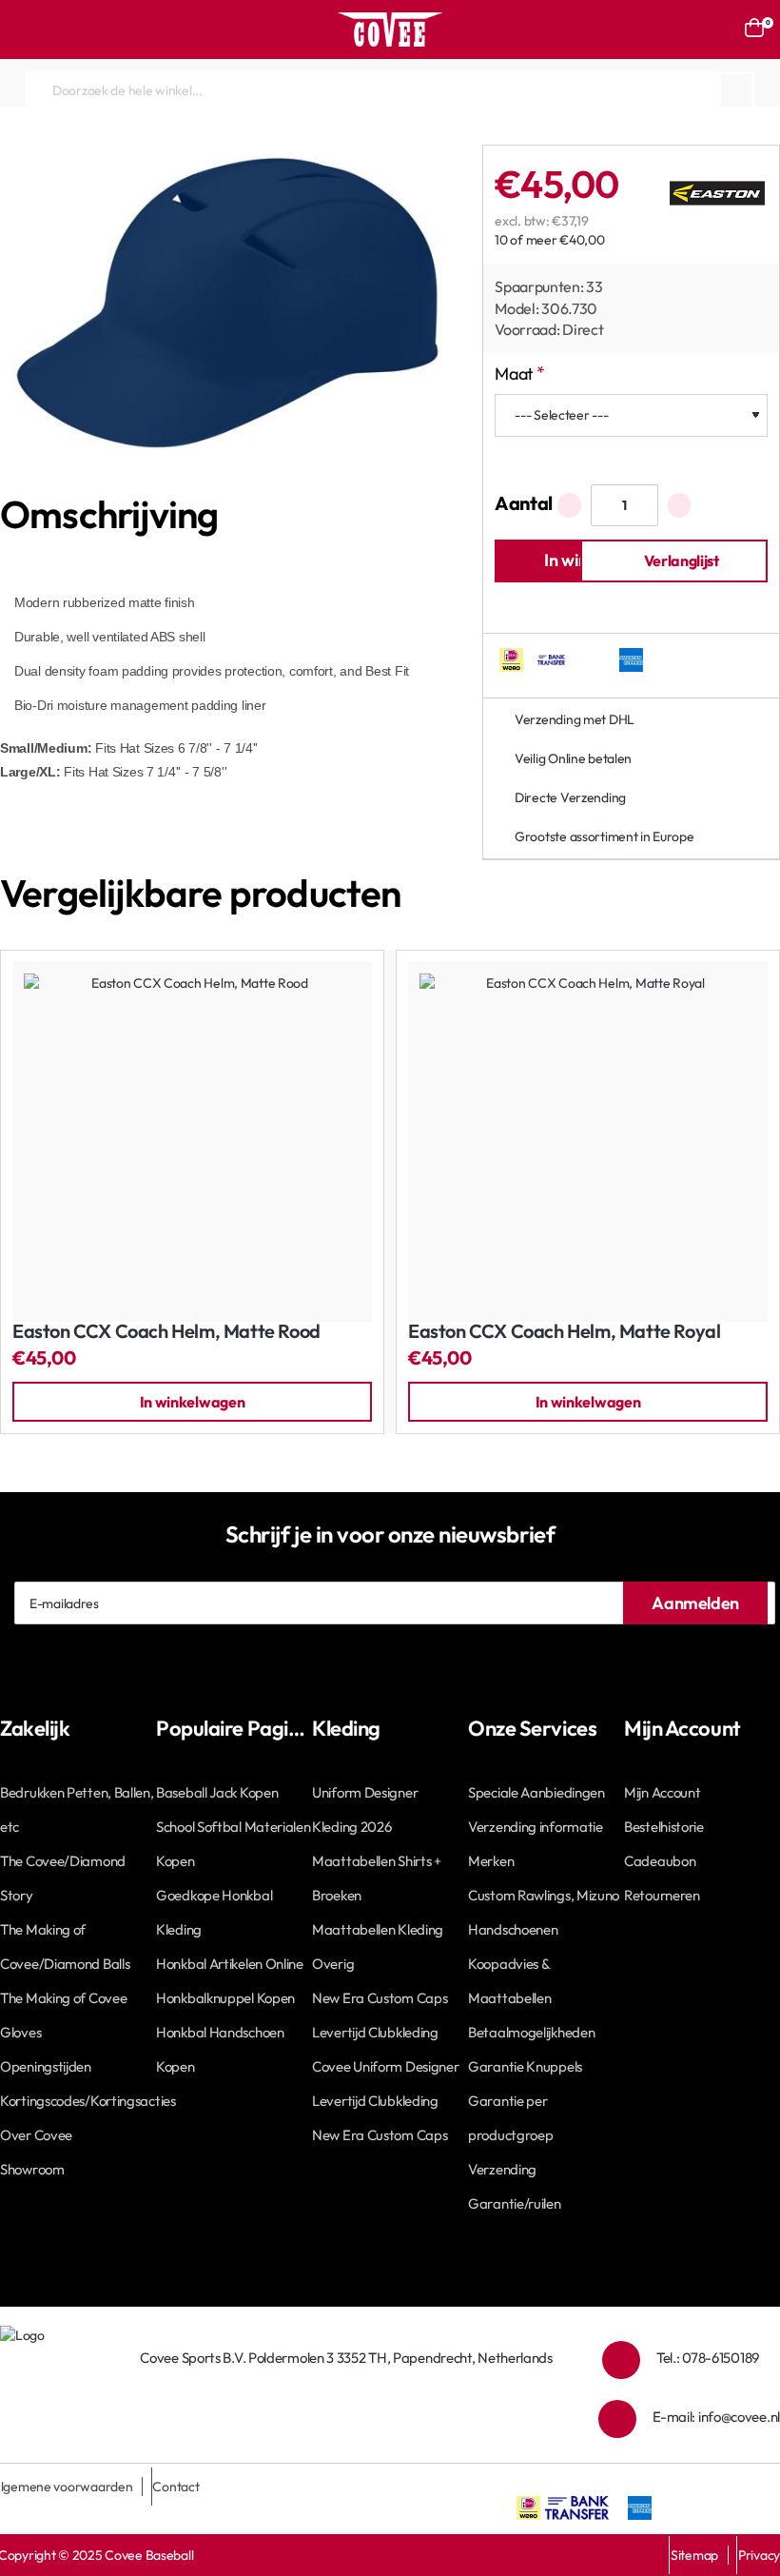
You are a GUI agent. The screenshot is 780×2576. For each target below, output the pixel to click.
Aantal (524, 503)
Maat (514, 374)
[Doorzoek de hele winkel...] (736, 90)
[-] (569, 505)
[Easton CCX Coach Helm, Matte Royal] (588, 1142)
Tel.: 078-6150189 (708, 2358)
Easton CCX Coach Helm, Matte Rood (166, 1332)
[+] (680, 505)
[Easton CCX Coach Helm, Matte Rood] (192, 1142)
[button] (674, 561)
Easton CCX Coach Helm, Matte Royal (564, 1332)
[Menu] (24, 29)
